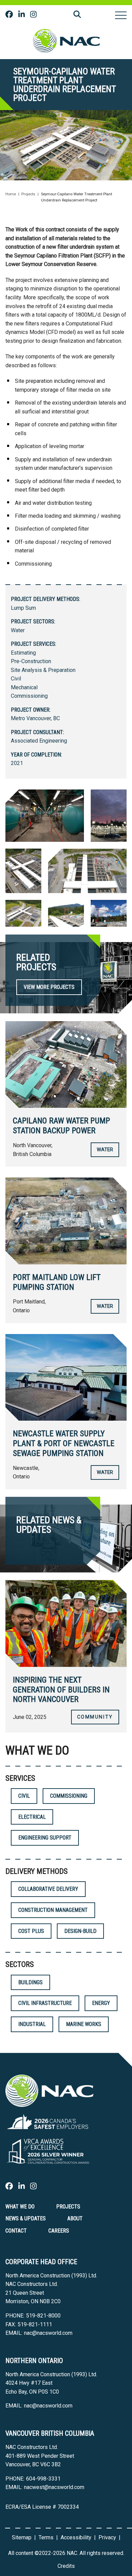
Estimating (23, 653)
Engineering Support (45, 1838)
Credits (66, 2566)
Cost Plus (31, 1931)
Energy (101, 2003)
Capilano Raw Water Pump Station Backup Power (61, 1126)
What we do (20, 2207)
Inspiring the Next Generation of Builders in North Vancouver (61, 1690)
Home (11, 194)
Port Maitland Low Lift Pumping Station (57, 1282)
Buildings (30, 1982)
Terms (46, 2537)
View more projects (49, 987)
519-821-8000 (43, 2316)
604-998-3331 (43, 2479)
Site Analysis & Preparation (43, 670)
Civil (16, 679)
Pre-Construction (31, 661)
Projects (28, 194)
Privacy (107, 2537)
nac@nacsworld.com (48, 2333)
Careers (59, 2231)
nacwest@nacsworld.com (54, 2487)
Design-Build (80, 1931)
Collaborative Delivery (48, 1889)
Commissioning (29, 696)
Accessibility (76, 2537)
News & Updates (26, 2218)
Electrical (32, 1817)
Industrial (32, 2024)
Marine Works (84, 2024)
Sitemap (22, 2537)
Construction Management (53, 1910)
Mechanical (24, 687)
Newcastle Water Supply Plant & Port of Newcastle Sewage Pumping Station (64, 1443)
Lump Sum (23, 608)
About (75, 2218)
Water (18, 630)
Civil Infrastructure (45, 2003)
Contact (16, 2231)
